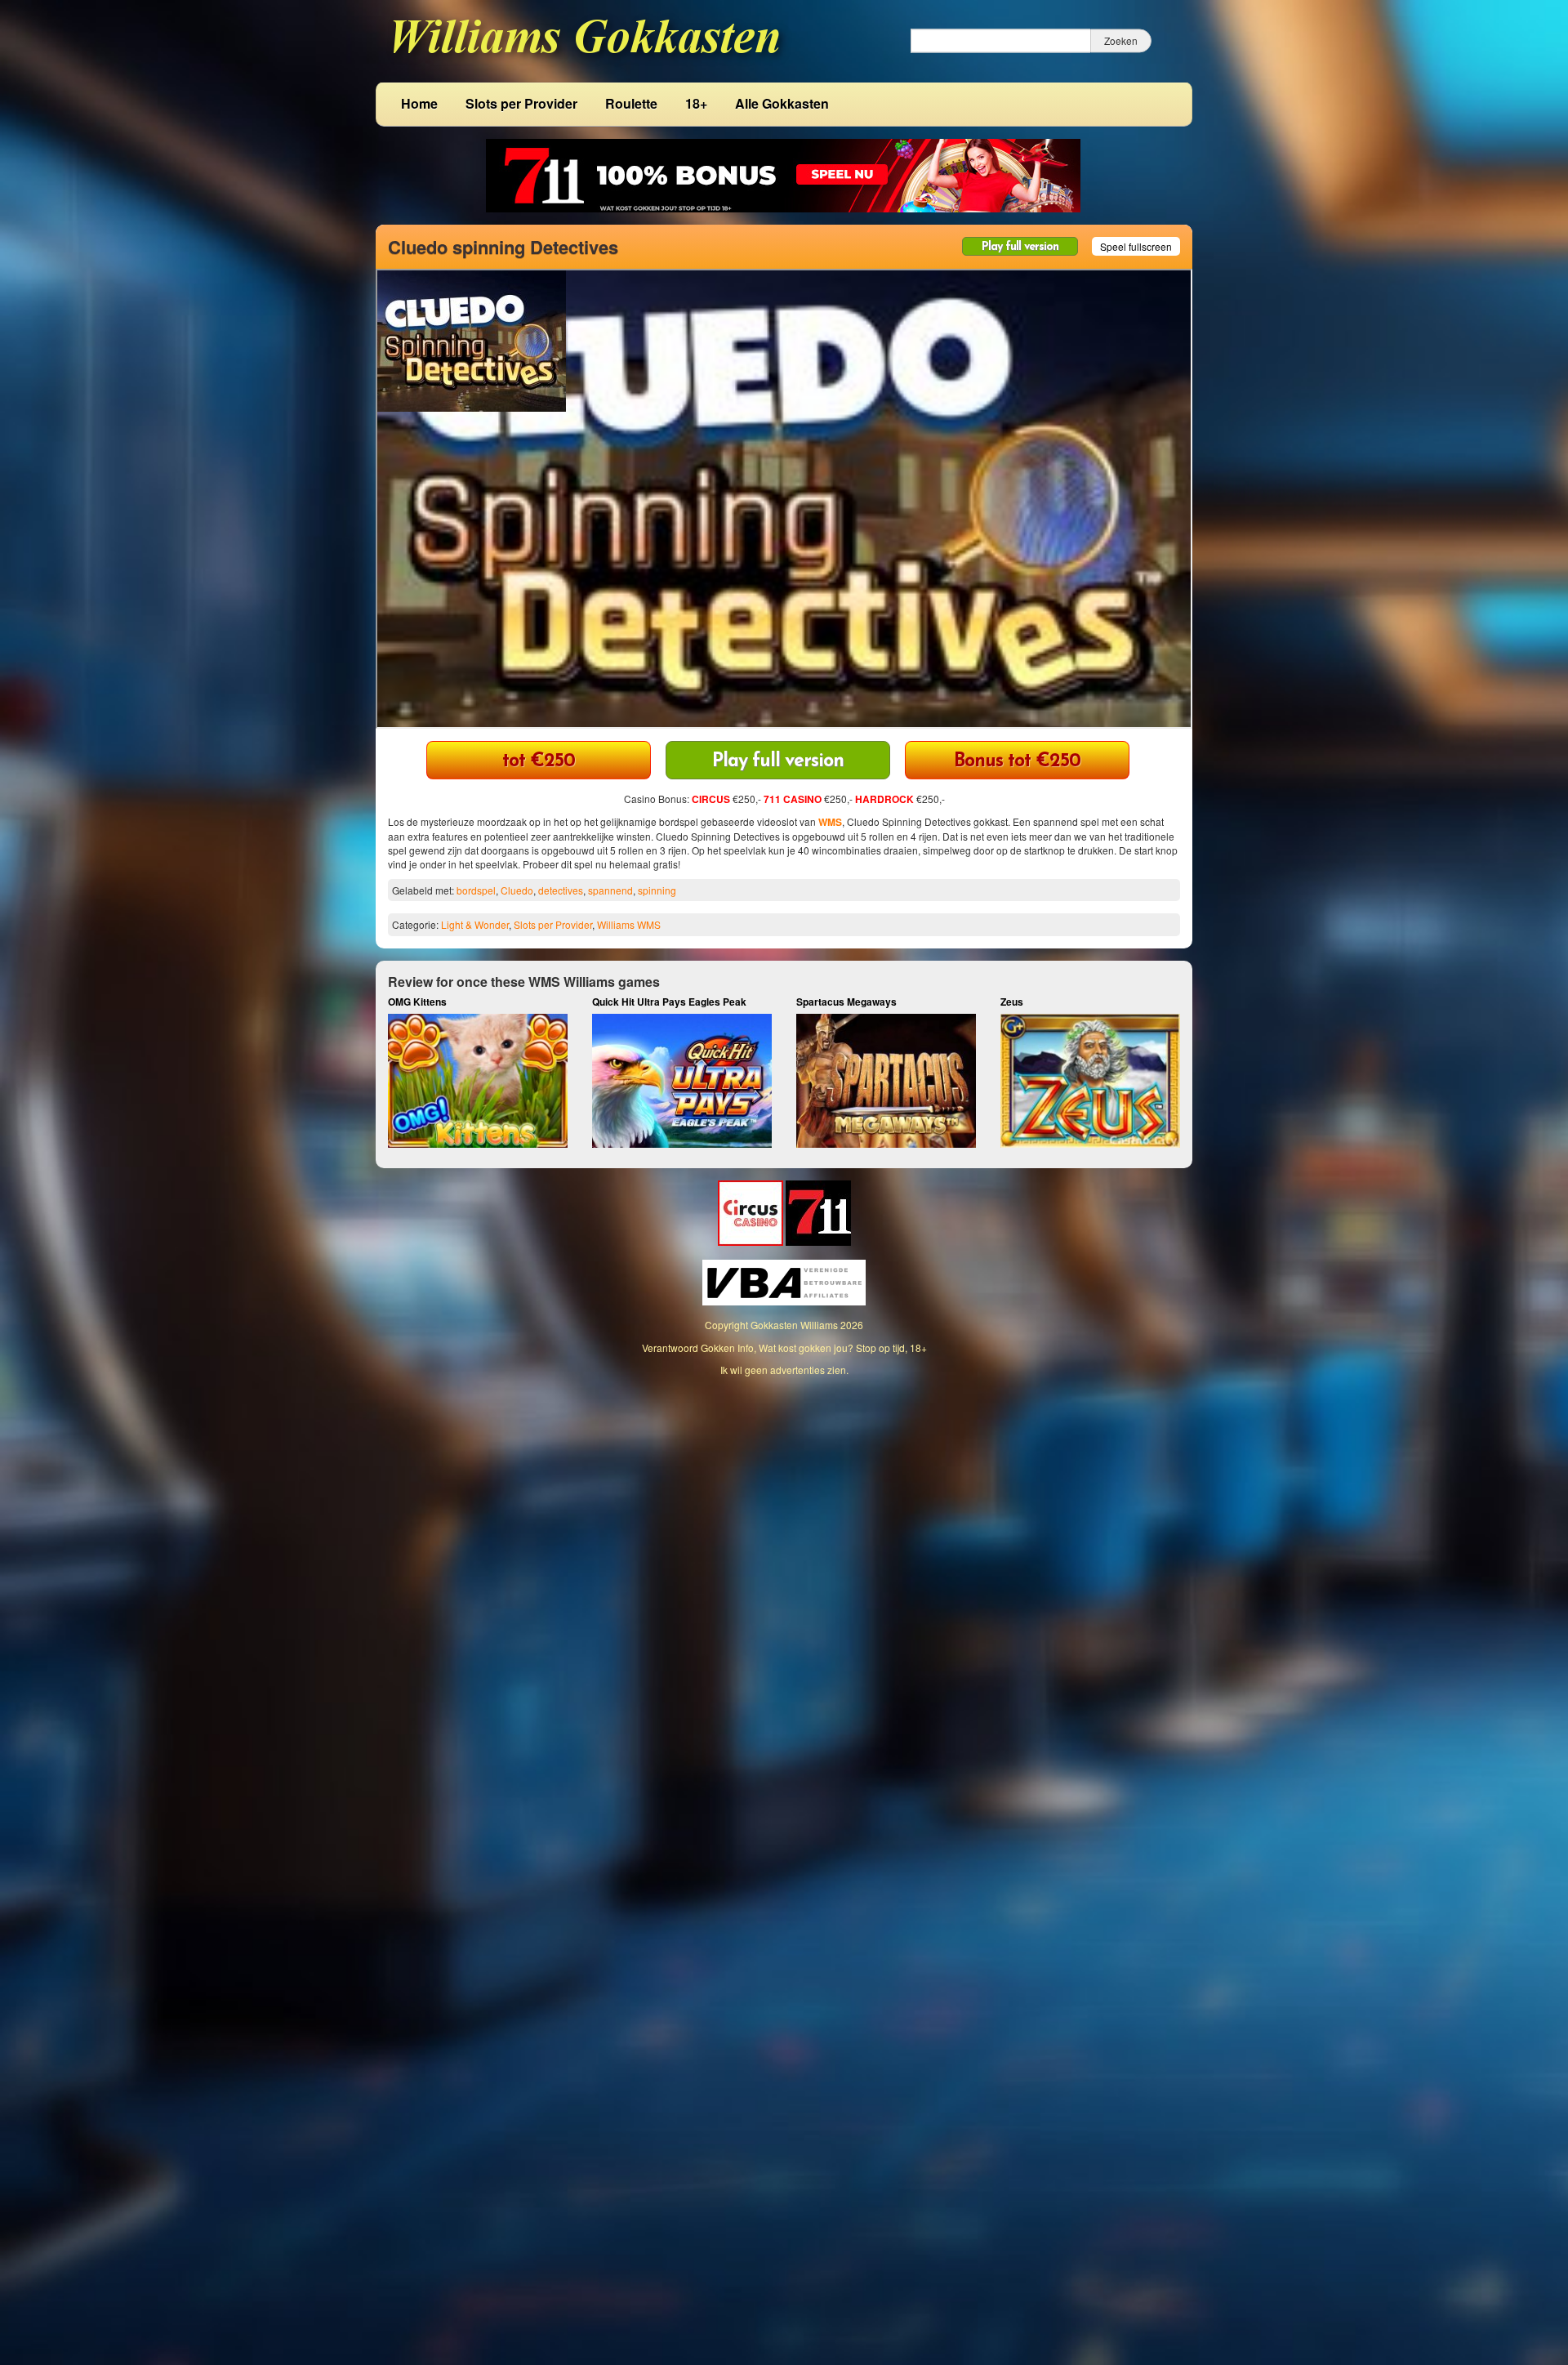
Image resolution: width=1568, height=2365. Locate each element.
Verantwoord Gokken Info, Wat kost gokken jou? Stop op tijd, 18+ (784, 1348)
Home (419, 103)
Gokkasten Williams (794, 1325)
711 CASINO (793, 799)
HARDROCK (884, 799)
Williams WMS (629, 924)
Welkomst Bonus (539, 762)
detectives (561, 890)
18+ (696, 103)
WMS (830, 822)
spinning (657, 890)
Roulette (631, 103)
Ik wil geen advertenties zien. (784, 1370)
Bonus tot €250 (1017, 762)
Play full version (1020, 247)
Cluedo (517, 890)
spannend (610, 890)
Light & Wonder (475, 924)
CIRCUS (711, 799)
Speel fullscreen (1136, 246)
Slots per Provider (521, 103)
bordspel (476, 890)
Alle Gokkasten (782, 103)
